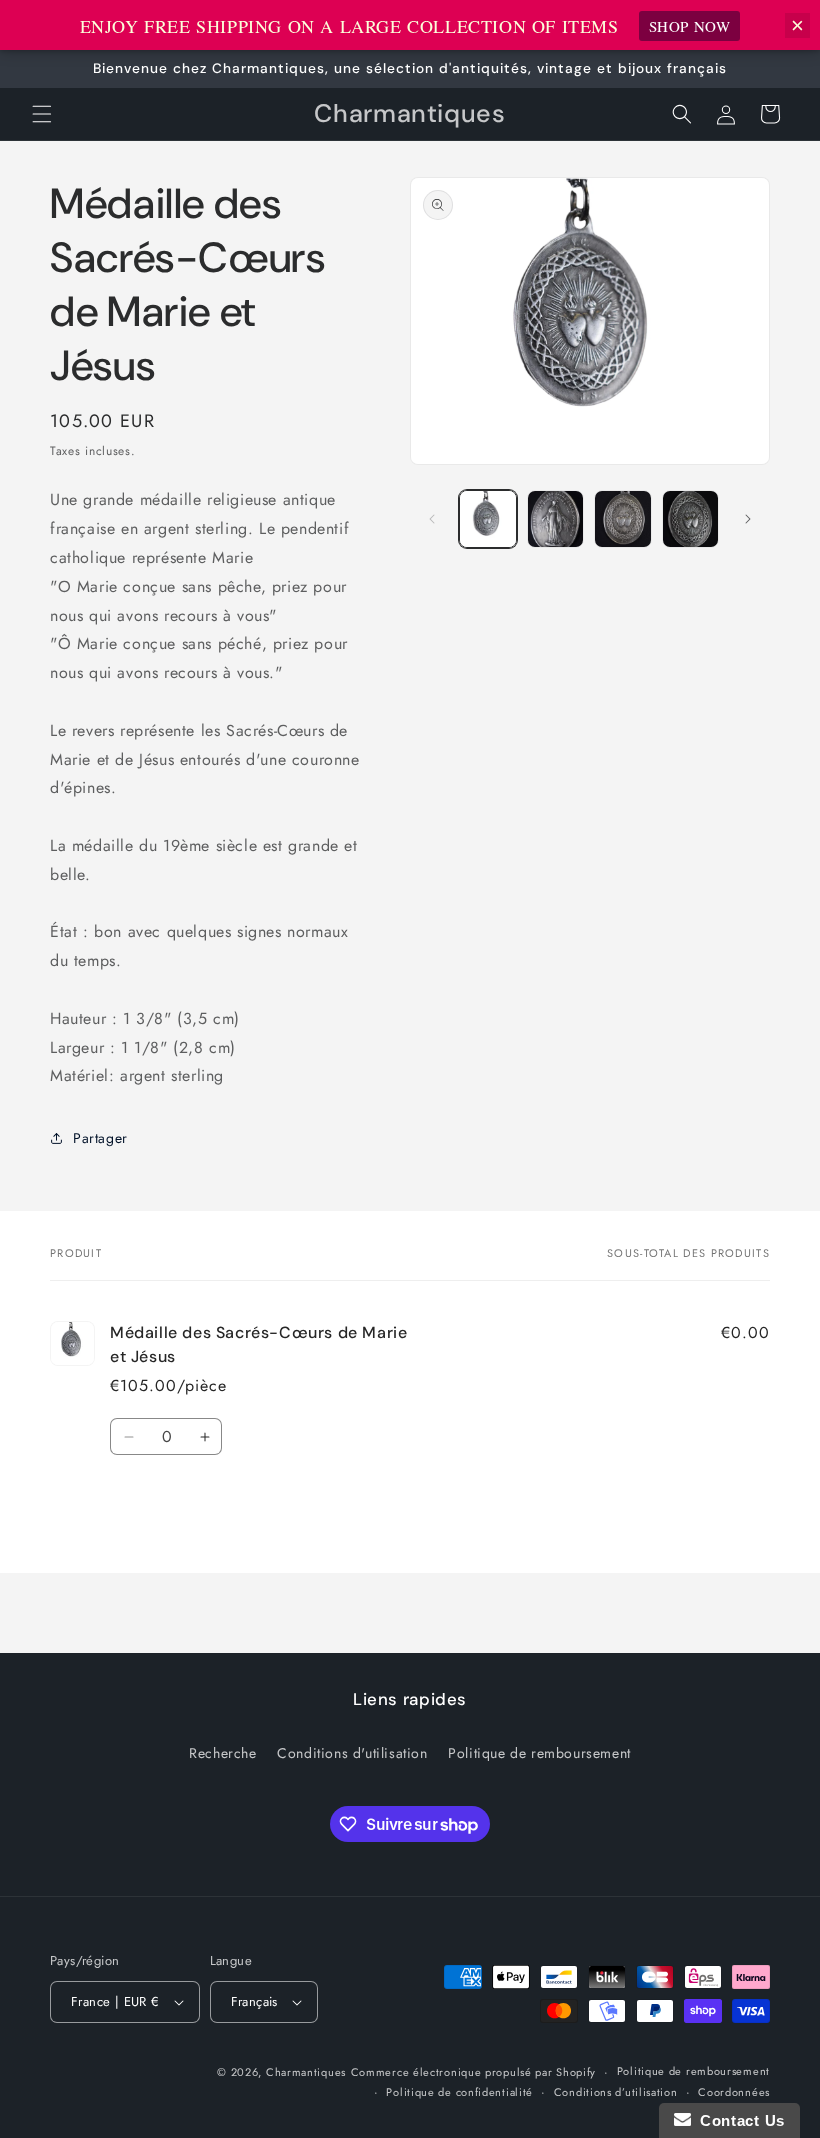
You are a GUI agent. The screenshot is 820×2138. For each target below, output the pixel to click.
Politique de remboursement (539, 1753)
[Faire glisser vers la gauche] (432, 519)
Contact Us (738, 2120)
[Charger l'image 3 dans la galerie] (623, 519)
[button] (42, 114)
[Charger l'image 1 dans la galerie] (488, 519)
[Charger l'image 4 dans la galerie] (691, 519)
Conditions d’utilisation (616, 2092)
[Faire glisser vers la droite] (748, 519)
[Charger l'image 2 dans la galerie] (556, 519)
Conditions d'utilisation (352, 1753)
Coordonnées (734, 2092)
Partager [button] (100, 1138)
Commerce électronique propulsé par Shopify (473, 2072)
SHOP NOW (690, 26)
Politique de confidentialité (459, 2092)
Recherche (222, 1753)
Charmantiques (306, 2072)
